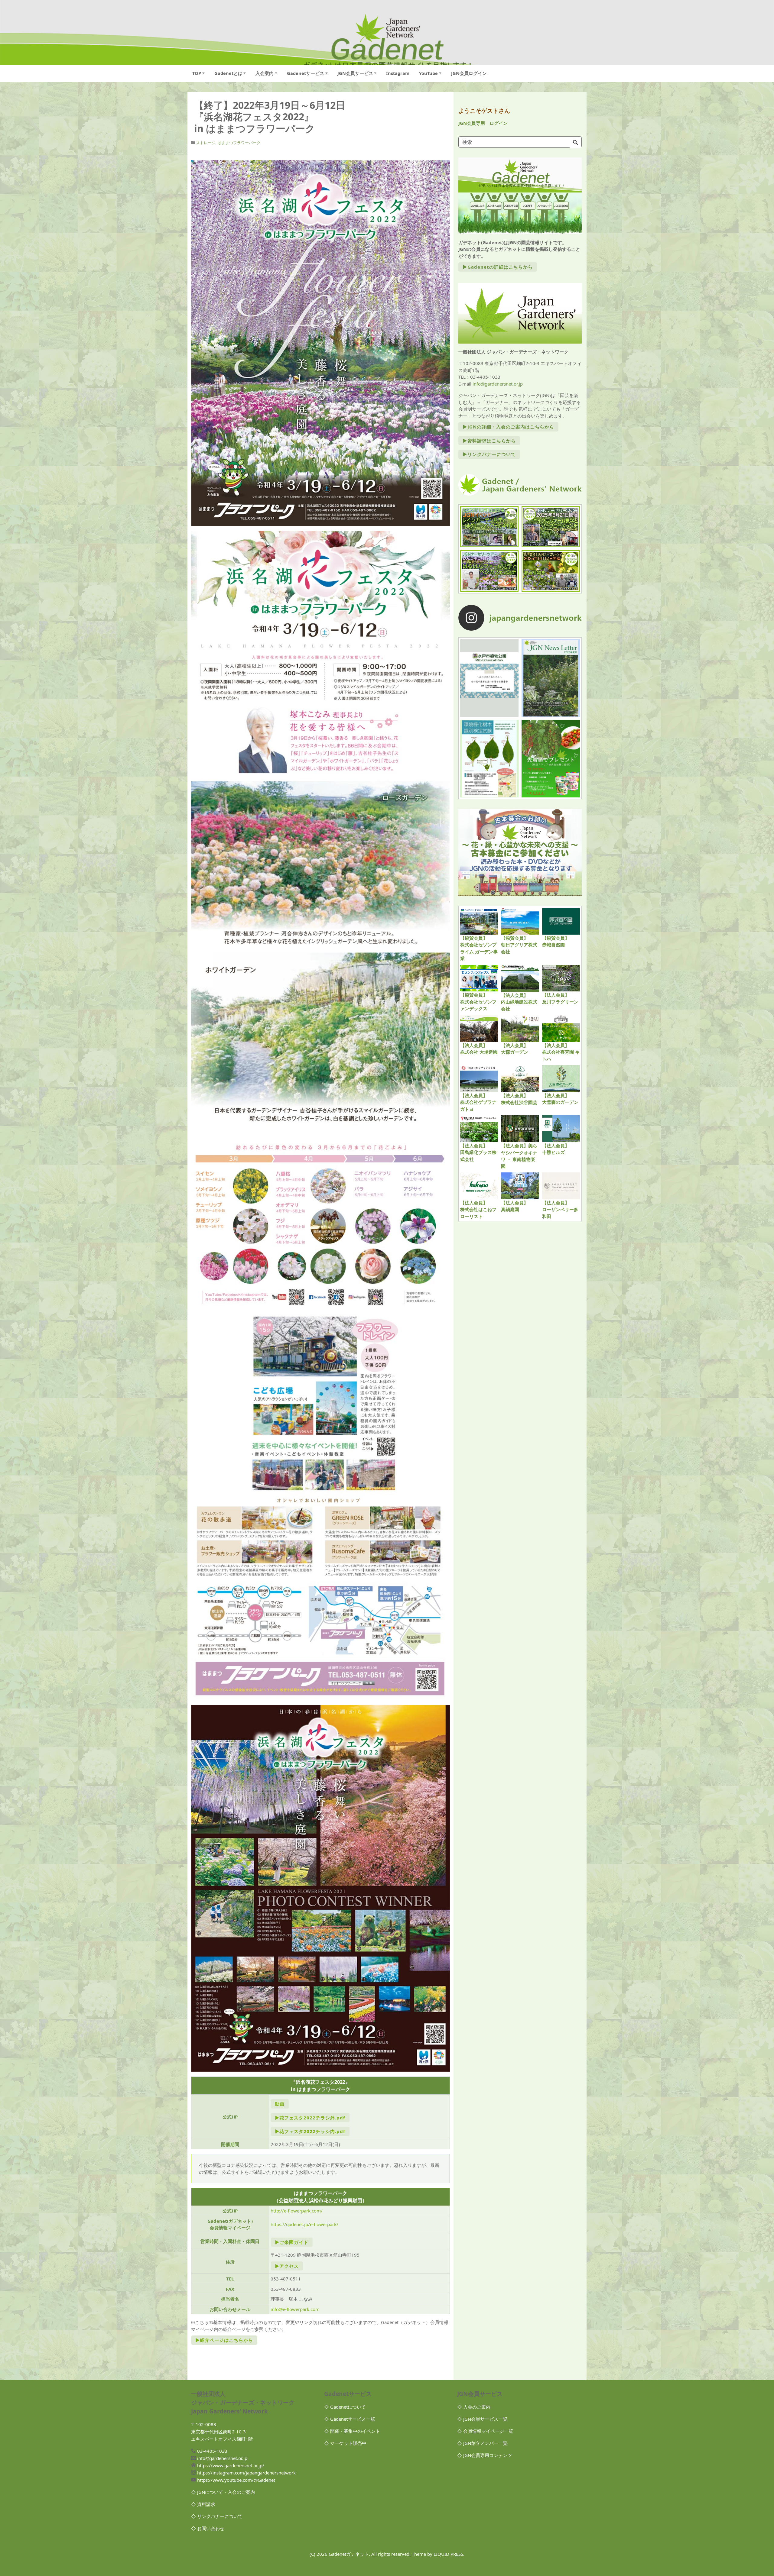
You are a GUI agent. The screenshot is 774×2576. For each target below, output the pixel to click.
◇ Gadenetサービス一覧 (350, 2419)
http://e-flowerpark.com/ (297, 2211)
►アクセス (287, 2266)
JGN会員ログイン (469, 73)
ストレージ (206, 143)
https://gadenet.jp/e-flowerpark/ (304, 2224)
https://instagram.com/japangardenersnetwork (246, 2473)
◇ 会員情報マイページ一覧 (485, 2431)
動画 (280, 2104)
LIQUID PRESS (448, 2554)
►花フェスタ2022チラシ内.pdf (310, 2131)
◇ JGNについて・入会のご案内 (223, 2492)
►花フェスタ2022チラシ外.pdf (310, 2118)
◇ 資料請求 (203, 2504)
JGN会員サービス (355, 73)
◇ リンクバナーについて (217, 2516)
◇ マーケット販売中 (345, 2443)
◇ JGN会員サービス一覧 (482, 2419)
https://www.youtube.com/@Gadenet (236, 2480)
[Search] (575, 143)
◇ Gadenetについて (345, 2407)
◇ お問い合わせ (208, 2528)
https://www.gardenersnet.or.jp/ (231, 2465)
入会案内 (265, 73)
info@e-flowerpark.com (295, 2309)
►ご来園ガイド (292, 2242)
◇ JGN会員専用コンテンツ (485, 2455)
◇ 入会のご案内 (474, 2407)
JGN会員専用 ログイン (483, 123)
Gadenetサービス (306, 73)
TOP (197, 73)
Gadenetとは (228, 73)
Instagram (398, 73)
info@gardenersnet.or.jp (498, 384)
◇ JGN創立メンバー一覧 (482, 2443)
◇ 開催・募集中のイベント (352, 2431)
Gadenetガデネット (349, 2554)
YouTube (428, 73)
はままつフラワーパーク (239, 143)
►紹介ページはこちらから (224, 2340)
